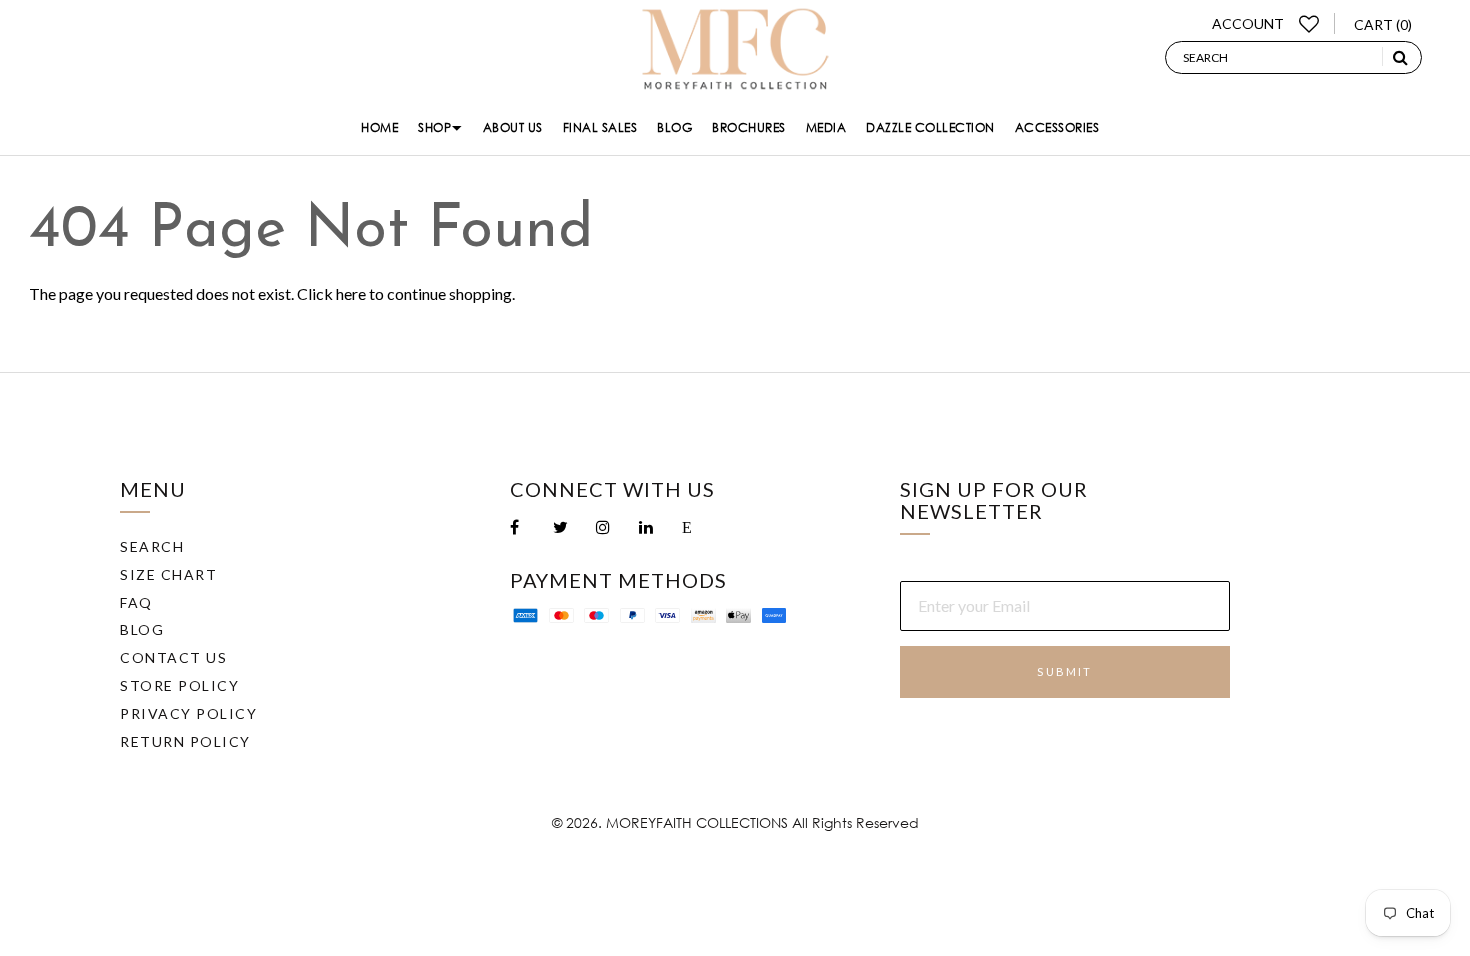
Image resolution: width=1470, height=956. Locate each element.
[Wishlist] (1309, 23)
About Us (513, 127)
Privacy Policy (188, 713)
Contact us (173, 657)
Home (379, 127)
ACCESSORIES (1057, 127)
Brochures (749, 127)
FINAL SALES (600, 127)
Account (1248, 23)
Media (826, 127)
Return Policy (185, 741)
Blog (674, 127)
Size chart (168, 574)
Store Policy (179, 685)
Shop (434, 127)
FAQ (136, 602)
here (351, 293)
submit (1064, 671)
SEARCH (152, 546)
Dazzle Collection (930, 127)
